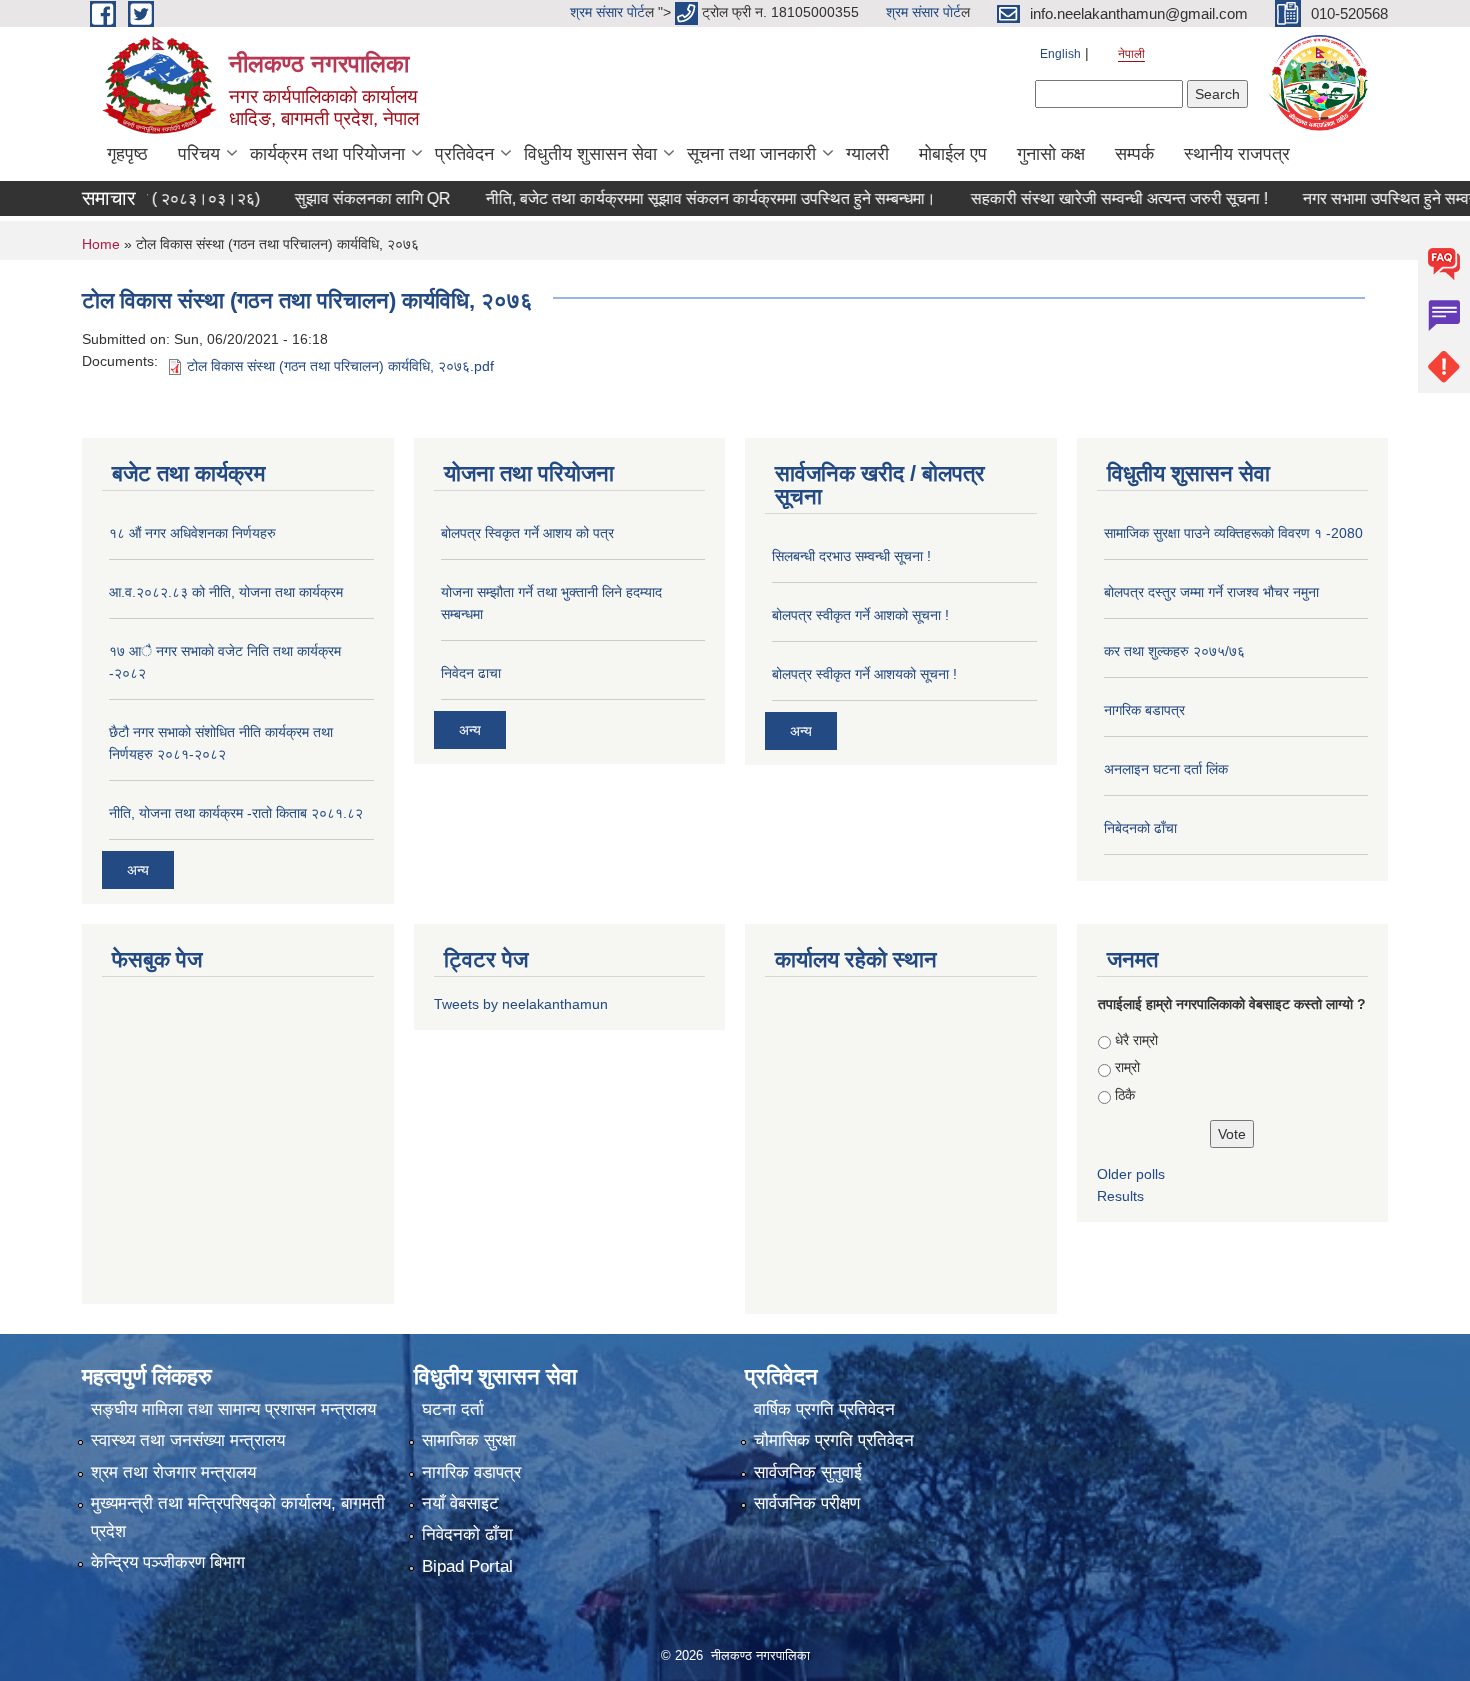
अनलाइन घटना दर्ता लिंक (1166, 769)
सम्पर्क (1134, 154)
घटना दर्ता (453, 1409)
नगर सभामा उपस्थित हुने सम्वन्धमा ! (1341, 198)
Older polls (1131, 1174)
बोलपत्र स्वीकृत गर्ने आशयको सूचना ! (864, 674)
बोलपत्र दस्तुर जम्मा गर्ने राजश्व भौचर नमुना (1211, 592)
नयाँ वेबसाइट (460, 1503)
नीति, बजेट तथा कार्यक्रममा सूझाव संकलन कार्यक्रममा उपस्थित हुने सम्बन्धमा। (649, 198)
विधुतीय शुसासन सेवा (590, 154)
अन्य (138, 870)
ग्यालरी (867, 154)
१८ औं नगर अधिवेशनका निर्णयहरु (192, 533)
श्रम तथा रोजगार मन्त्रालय (173, 1472)
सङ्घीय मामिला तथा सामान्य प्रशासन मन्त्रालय (233, 1409)
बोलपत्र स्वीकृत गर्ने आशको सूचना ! (860, 615)
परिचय (199, 154)
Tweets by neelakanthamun (521, 1004)
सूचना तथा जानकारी (751, 154)
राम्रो (1127, 1067)
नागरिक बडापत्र (1144, 710)
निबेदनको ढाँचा (1140, 828)
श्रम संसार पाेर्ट (607, 12)
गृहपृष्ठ (127, 154)
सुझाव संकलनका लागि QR (311, 198)
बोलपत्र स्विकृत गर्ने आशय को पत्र (527, 533)
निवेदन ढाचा (471, 673)
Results (1120, 1196)
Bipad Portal (467, 1566)
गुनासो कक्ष (1051, 154)
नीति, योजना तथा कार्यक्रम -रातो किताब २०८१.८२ (236, 813)
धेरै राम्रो (1136, 1040)
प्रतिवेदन (464, 154)
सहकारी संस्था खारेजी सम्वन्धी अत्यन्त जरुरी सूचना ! (1057, 198)
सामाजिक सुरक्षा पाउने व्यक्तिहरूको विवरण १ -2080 (1233, 533)
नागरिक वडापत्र (471, 1472)
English (1060, 54)
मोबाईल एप (953, 154)
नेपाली (1131, 54)
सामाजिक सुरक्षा (469, 1440)
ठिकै (1125, 1095)
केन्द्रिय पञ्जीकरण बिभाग (168, 1562)
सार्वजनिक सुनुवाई (808, 1472)
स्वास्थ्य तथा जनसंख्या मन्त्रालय (188, 1440)
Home (101, 244)
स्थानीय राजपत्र (1237, 154)
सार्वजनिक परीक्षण (807, 1503)
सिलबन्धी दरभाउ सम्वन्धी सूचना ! (851, 556)
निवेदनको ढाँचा (467, 1534)
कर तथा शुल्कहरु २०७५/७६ (1174, 651)
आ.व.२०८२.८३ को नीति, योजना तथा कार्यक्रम (226, 592)
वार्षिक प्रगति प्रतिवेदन (824, 1409)
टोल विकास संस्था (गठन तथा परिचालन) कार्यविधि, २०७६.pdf (340, 366)
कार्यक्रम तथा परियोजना (327, 154)
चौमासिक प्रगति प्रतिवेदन (834, 1440)
